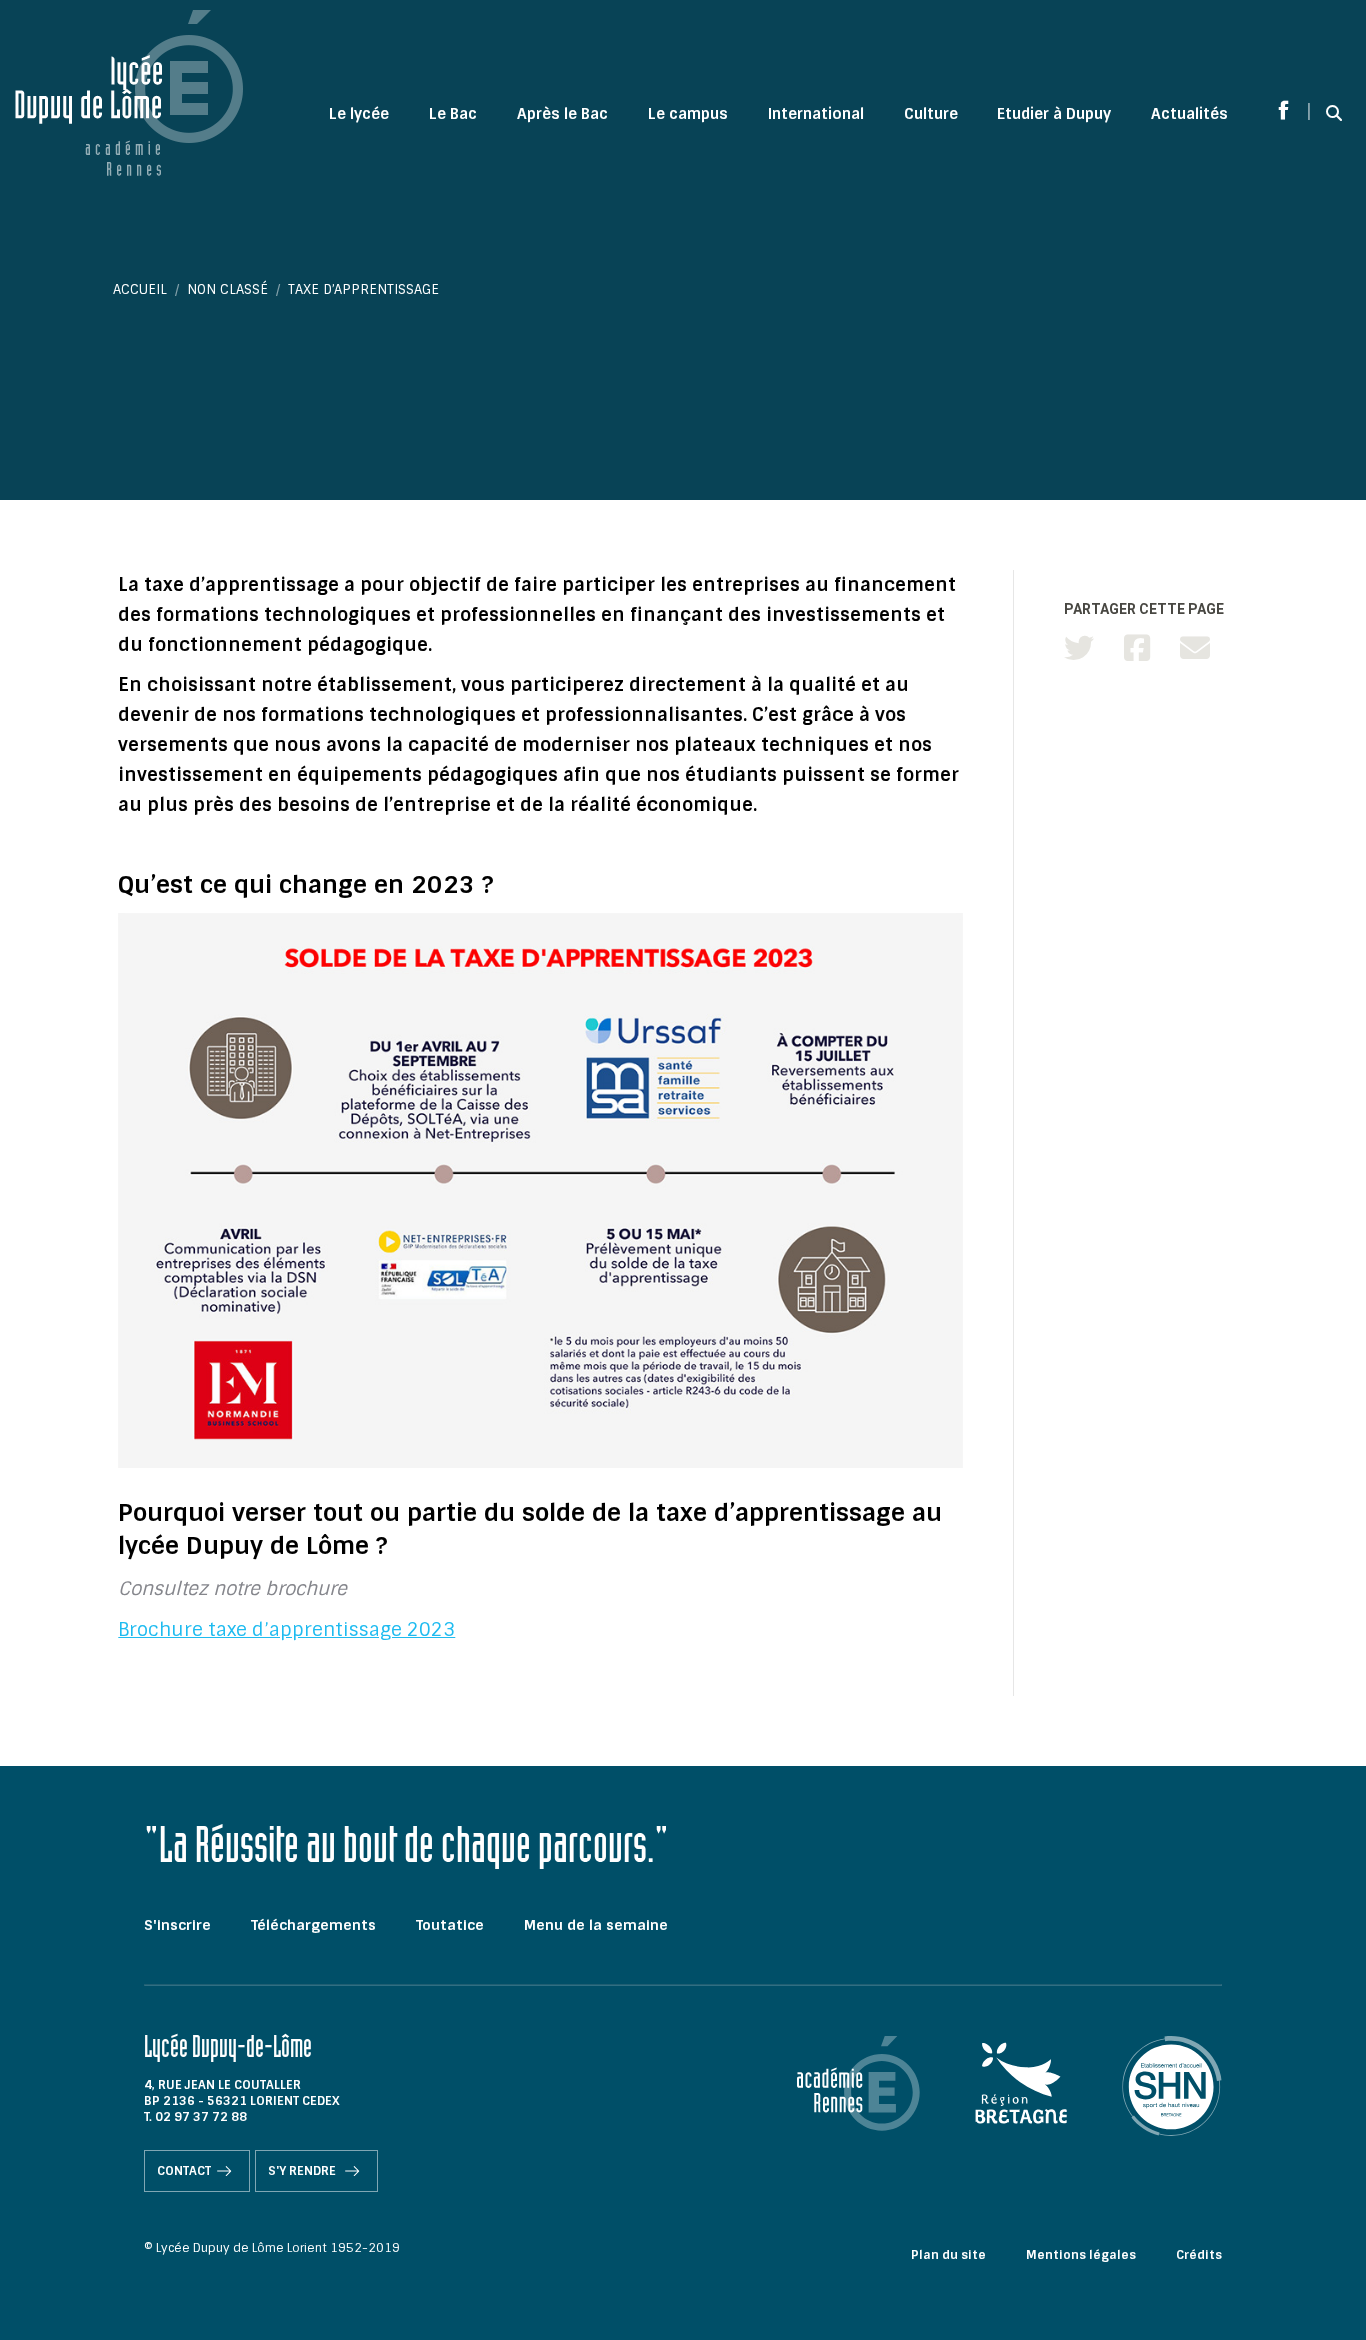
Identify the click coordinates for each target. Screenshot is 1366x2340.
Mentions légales (1081, 2255)
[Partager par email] (1195, 648)
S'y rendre (303, 2171)
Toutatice (450, 1925)
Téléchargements (313, 1925)
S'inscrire (177, 1925)
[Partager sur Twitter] (1079, 648)
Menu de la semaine (596, 1925)
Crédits (1199, 2255)
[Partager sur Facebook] (1137, 648)
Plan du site (948, 2255)
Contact (184, 2171)
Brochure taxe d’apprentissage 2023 (286, 1629)
